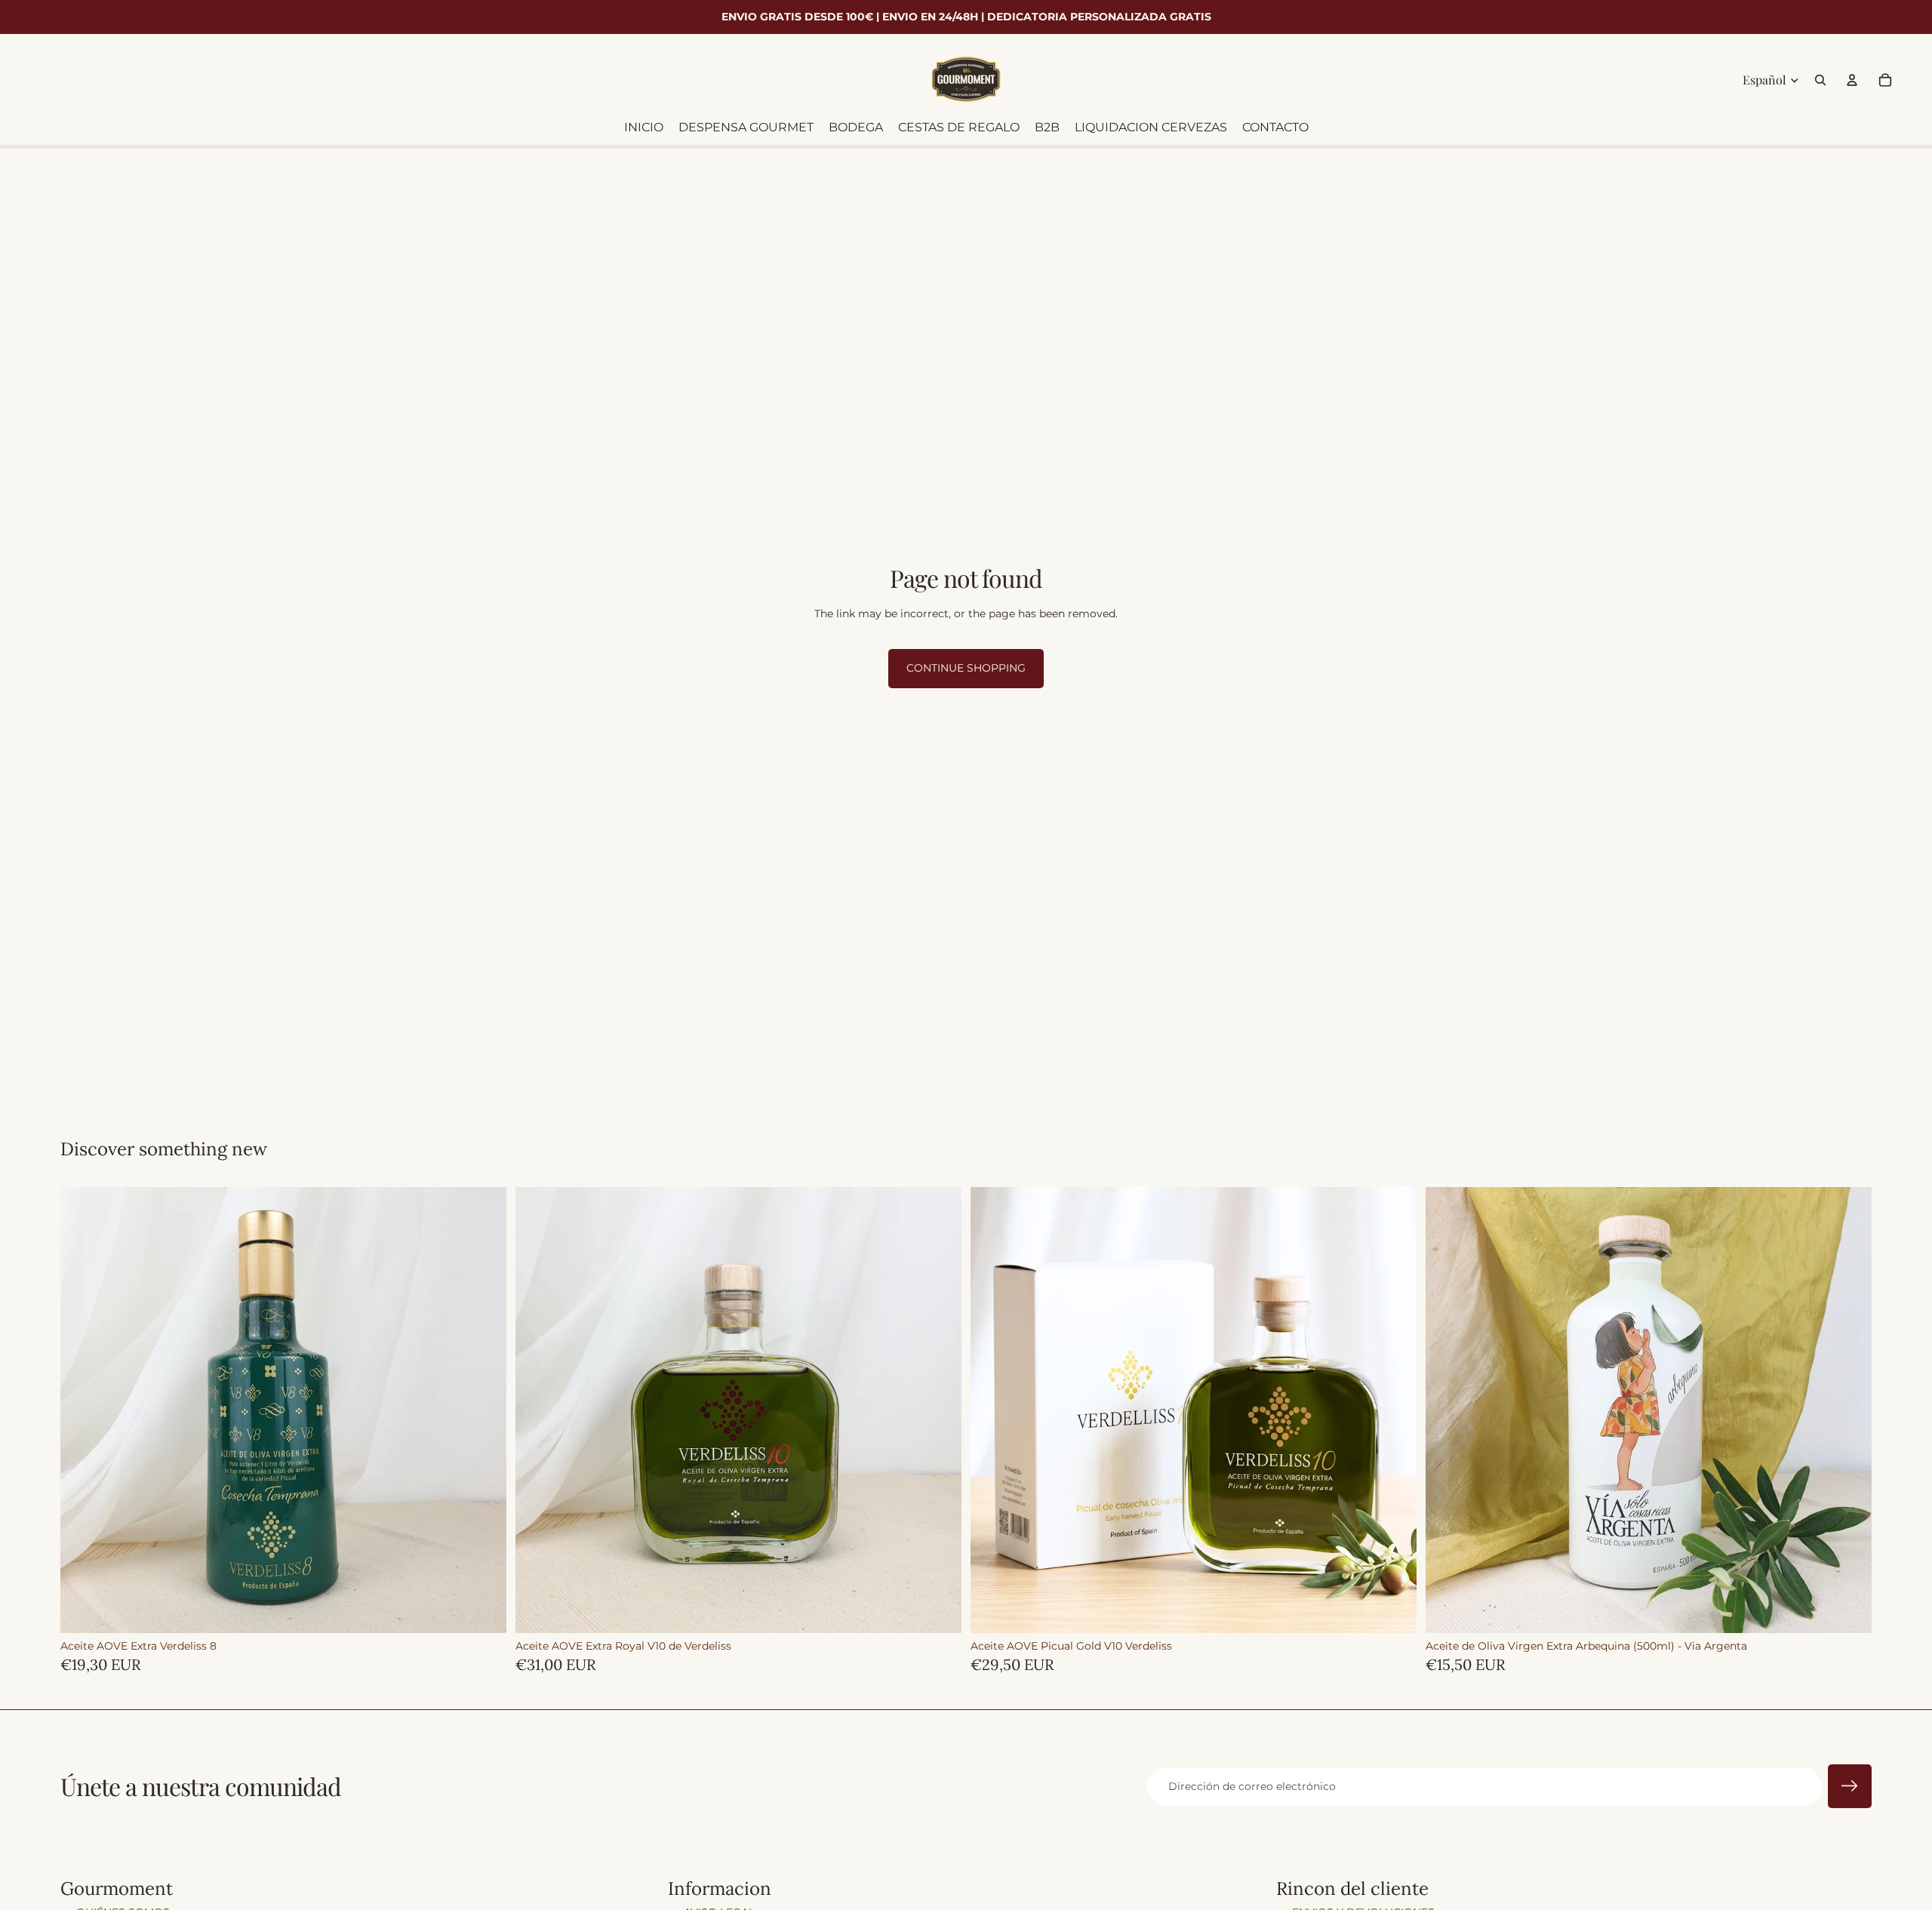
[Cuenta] (1852, 80)
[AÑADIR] (483, 1610)
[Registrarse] (1850, 1786)
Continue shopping (966, 668)
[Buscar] (1820, 80)
